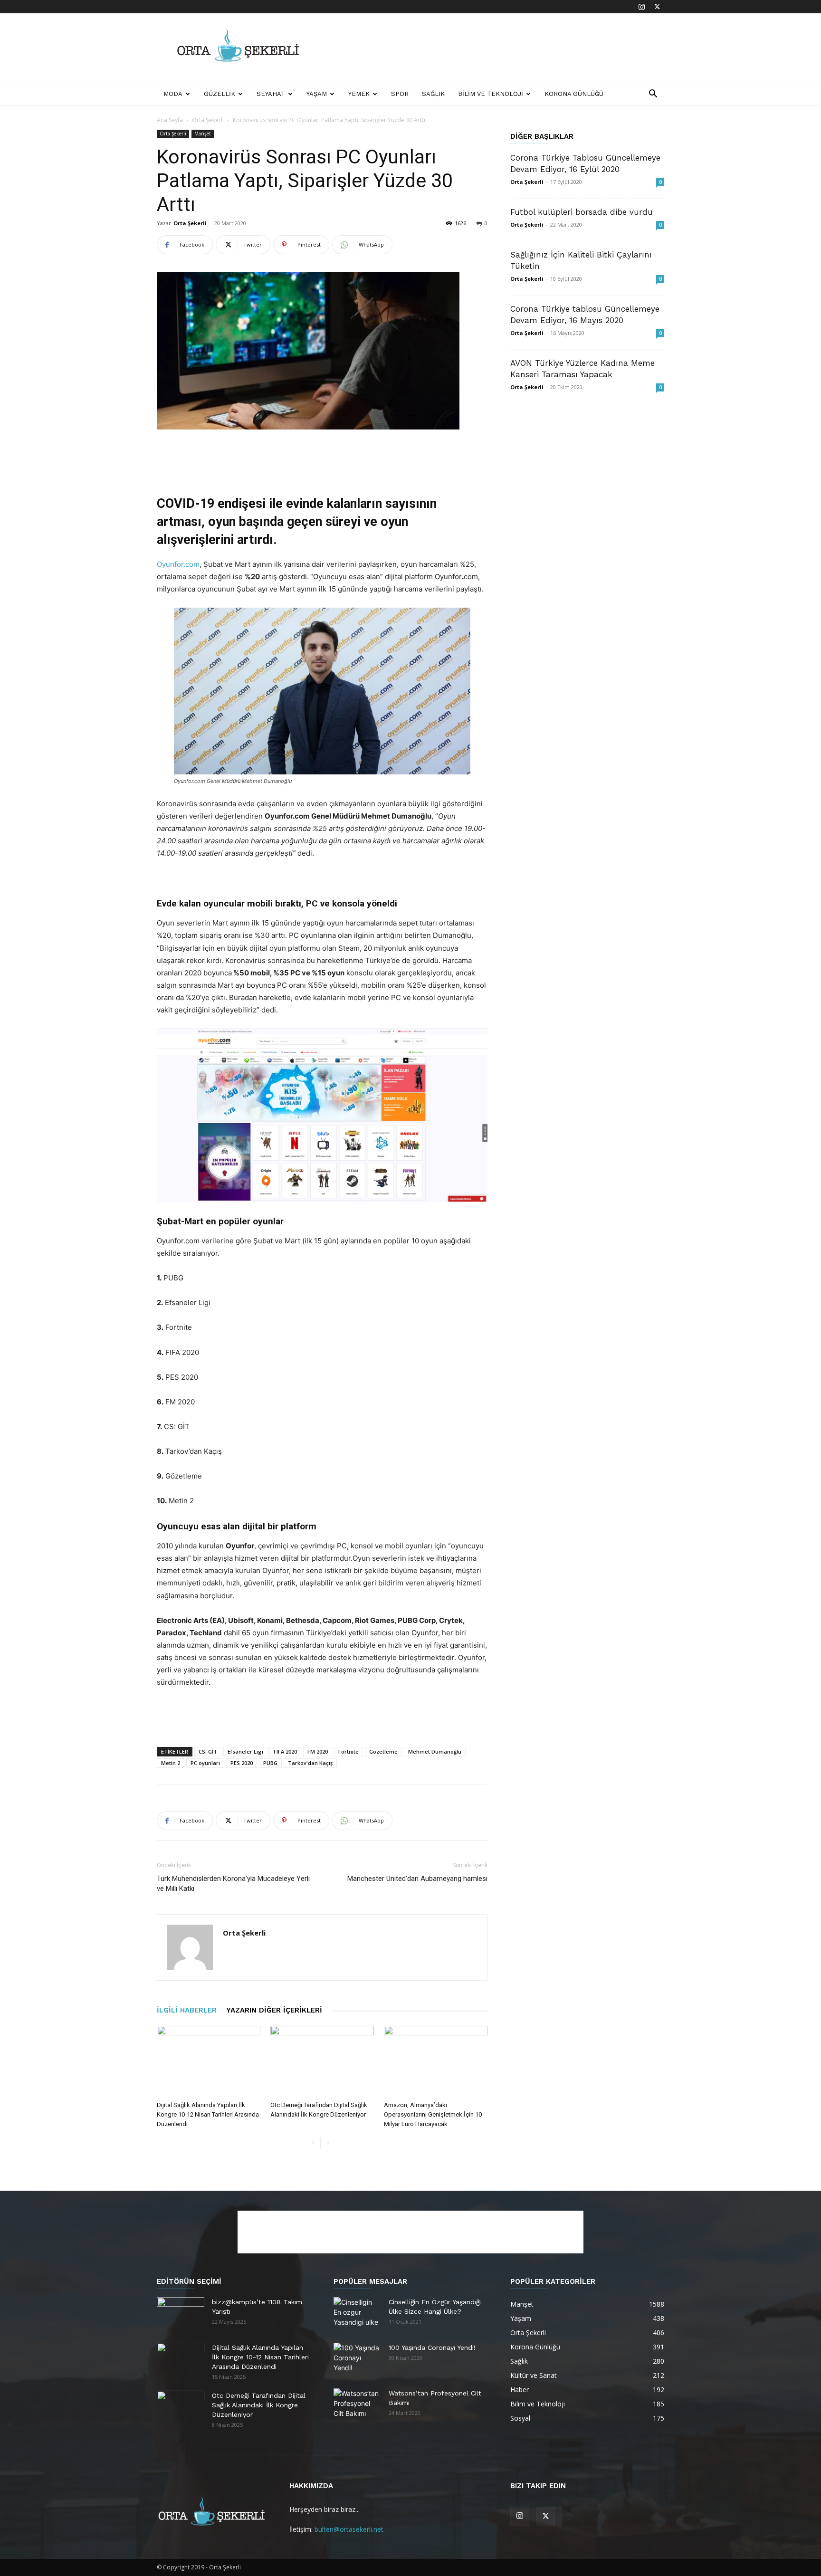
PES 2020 (242, 1763)
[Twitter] (657, 7)
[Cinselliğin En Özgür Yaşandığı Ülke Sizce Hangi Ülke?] (357, 2314)
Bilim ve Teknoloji (491, 94)
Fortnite (348, 1751)
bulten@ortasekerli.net (349, 2529)
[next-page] (328, 2143)
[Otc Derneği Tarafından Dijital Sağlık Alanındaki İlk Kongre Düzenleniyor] (322, 2061)
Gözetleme (383, 1751)
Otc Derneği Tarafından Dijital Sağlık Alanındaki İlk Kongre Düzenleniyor (259, 2405)
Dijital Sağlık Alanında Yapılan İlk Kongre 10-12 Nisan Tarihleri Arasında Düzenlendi (208, 2114)
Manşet (203, 134)
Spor (400, 94)
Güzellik (220, 94)
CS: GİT (208, 1751)
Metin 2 (171, 1763)
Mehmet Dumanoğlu (435, 1751)
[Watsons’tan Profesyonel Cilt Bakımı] (357, 2405)
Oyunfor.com (178, 564)
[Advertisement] (491, 48)
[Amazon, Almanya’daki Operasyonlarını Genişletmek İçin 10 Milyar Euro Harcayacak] (436, 2061)
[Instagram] (641, 7)
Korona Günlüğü (574, 94)
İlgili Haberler (187, 2010)
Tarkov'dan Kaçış (310, 1763)
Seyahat (271, 94)
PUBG (270, 1763)
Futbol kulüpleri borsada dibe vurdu (582, 212)
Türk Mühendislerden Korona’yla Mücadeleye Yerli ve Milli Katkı (233, 1884)
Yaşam (317, 94)
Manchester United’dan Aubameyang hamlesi (417, 1879)
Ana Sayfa (170, 120)
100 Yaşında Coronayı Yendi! (432, 2347)
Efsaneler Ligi (245, 1751)
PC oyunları (205, 1763)
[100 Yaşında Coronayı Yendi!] (357, 2359)
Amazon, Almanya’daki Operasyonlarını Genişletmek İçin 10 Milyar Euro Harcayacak (433, 2114)
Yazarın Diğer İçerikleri (274, 2010)
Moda (173, 94)
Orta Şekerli (208, 120)
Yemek (359, 94)
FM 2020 (318, 1751)
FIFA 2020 (285, 1751)
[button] (653, 95)
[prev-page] (313, 2143)
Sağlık (433, 94)
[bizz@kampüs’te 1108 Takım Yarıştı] (181, 2314)
